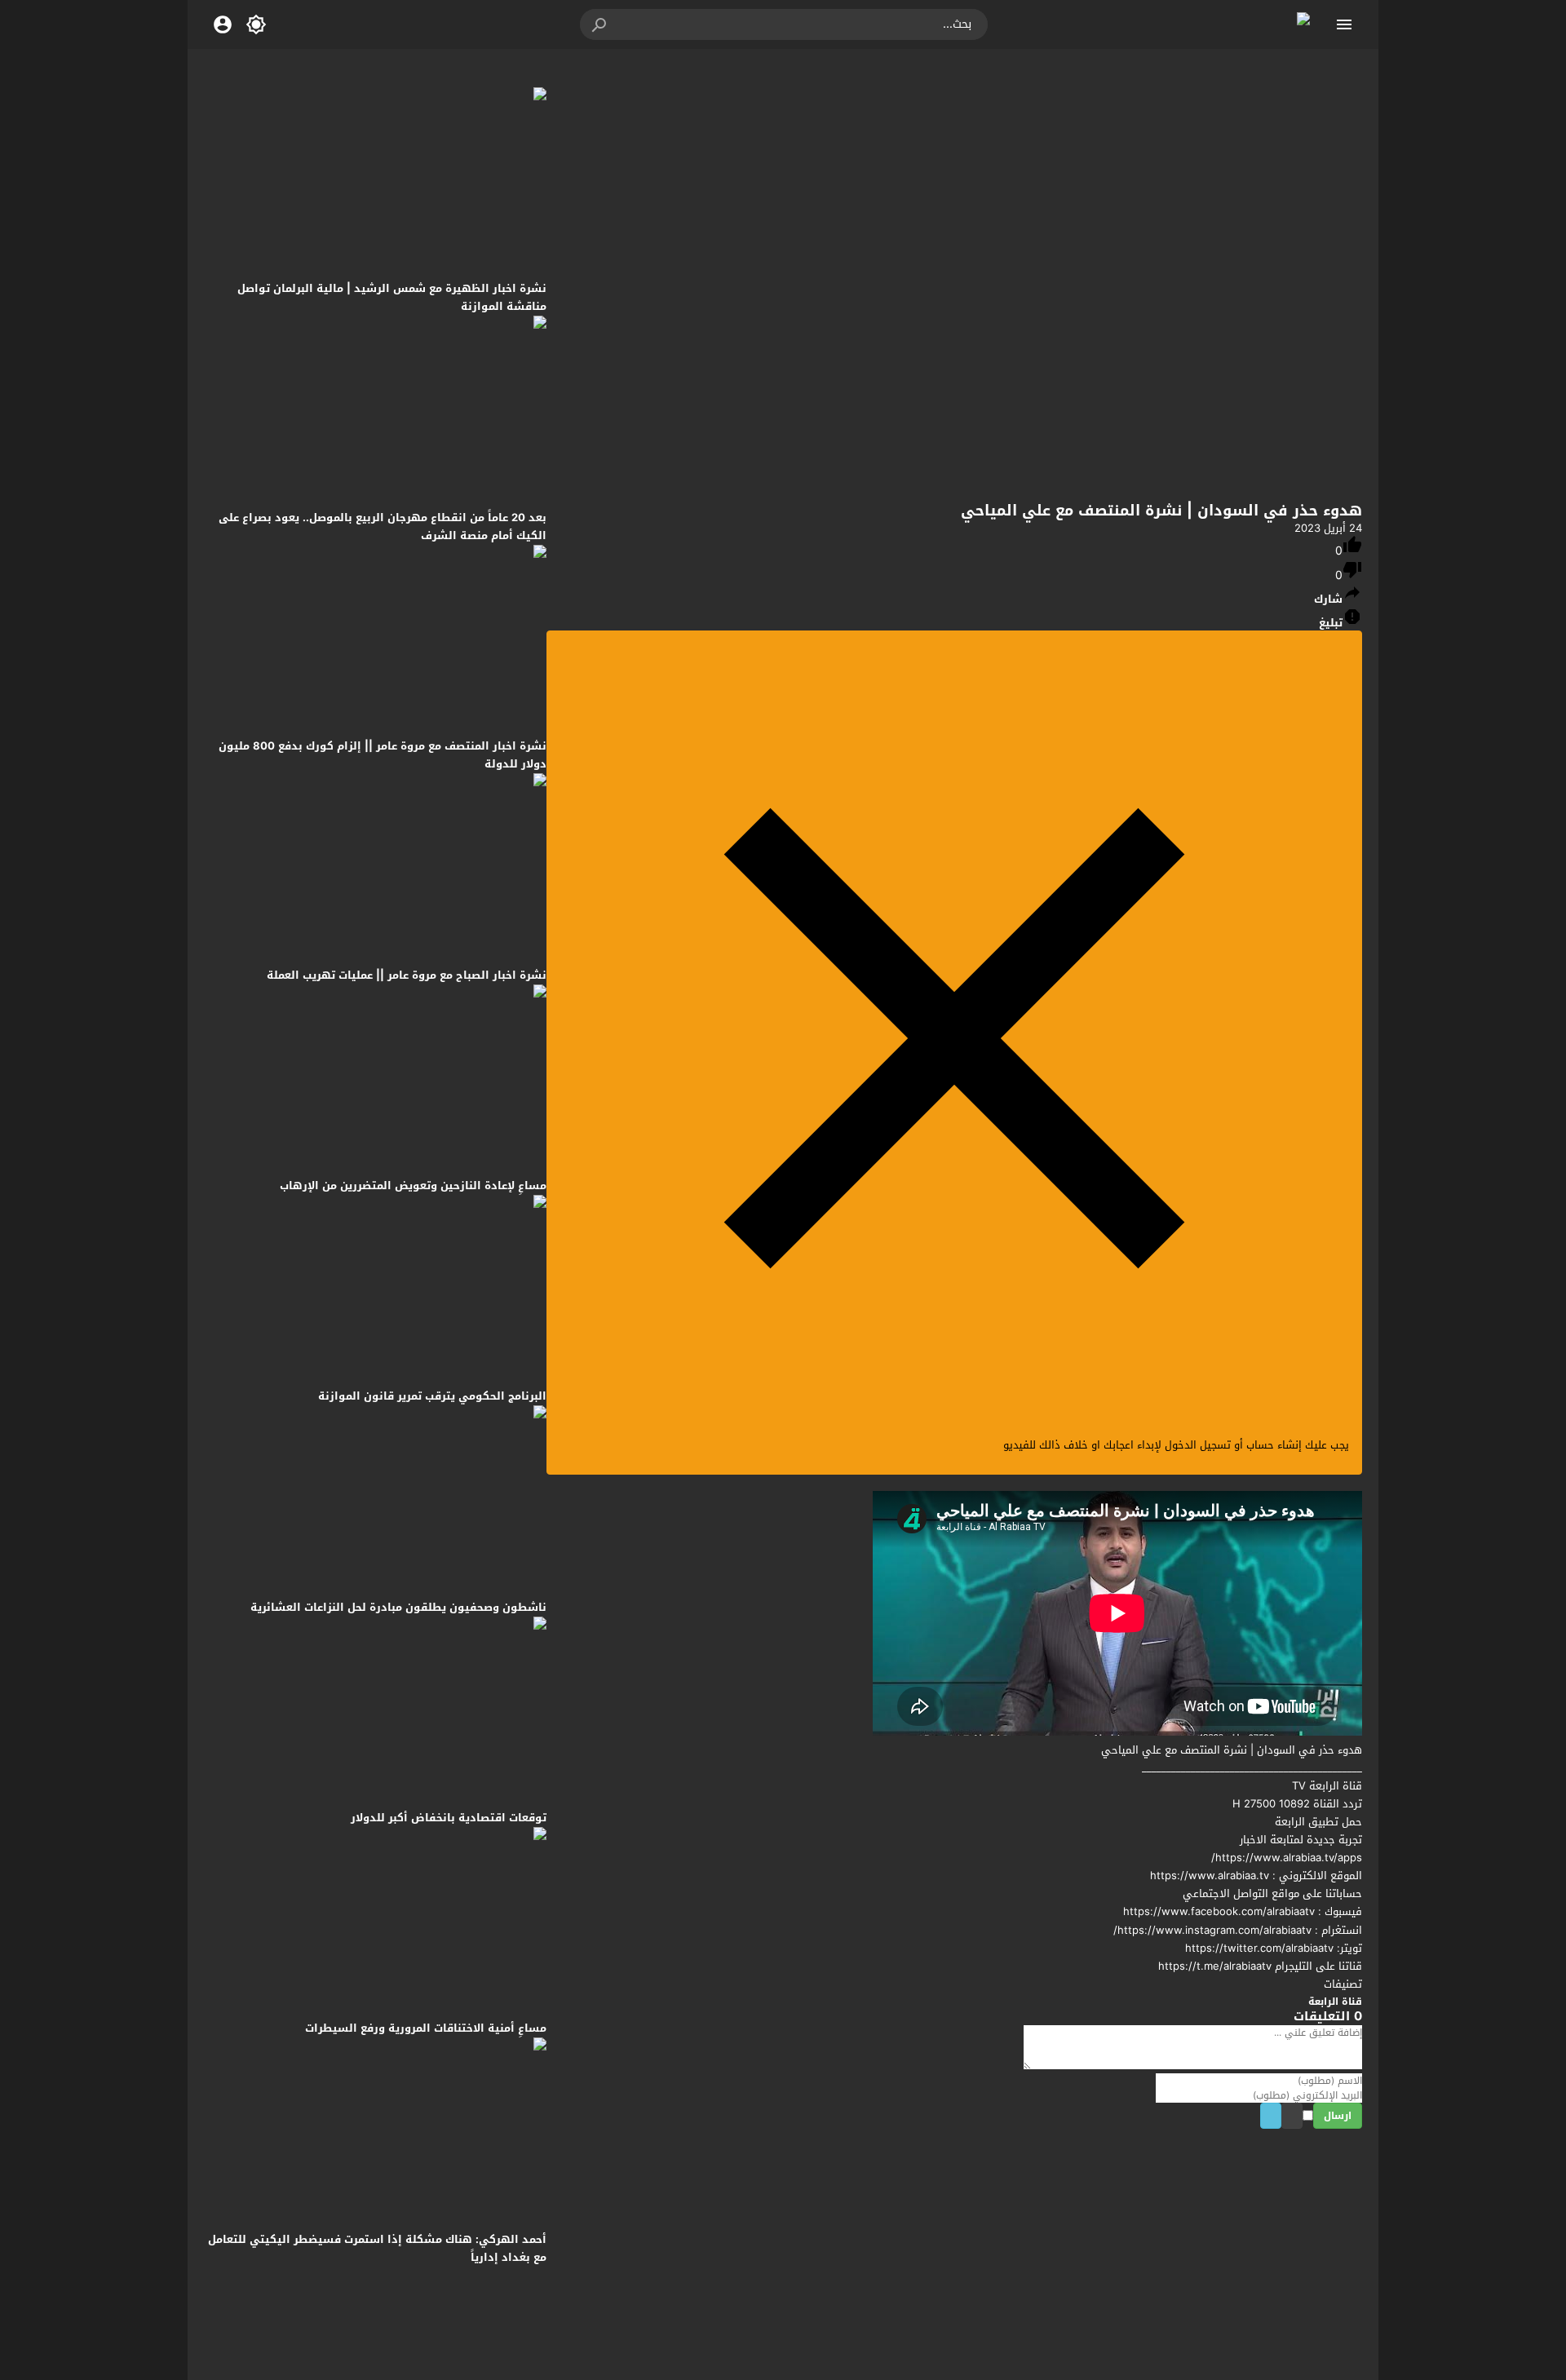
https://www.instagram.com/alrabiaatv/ (1212, 1930)
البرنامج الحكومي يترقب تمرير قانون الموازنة (432, 1396)
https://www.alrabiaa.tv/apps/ (1287, 1858)
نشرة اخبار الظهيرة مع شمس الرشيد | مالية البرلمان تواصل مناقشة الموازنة (392, 297)
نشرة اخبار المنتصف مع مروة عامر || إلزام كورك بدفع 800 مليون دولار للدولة (383, 755)
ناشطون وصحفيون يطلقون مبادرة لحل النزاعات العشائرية (398, 1607)
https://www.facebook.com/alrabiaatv (1219, 1911)
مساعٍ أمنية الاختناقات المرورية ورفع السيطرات (426, 2028)
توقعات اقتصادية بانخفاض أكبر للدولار (449, 1818)
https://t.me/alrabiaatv (1215, 1966)
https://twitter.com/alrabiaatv (1259, 1948)
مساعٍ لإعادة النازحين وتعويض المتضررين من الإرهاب (413, 1186)
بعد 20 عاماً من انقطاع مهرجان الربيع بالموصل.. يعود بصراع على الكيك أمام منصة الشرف (383, 526)
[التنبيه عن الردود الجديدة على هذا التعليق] (1287, 2117)
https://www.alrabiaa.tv (1210, 1876)
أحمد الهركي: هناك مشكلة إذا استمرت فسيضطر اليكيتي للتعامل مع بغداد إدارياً (377, 2248)
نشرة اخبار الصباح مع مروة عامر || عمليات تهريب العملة (407, 975)
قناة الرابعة (1335, 2002)
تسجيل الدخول (1198, 1445)
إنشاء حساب (1274, 1445)
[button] (600, 24)
